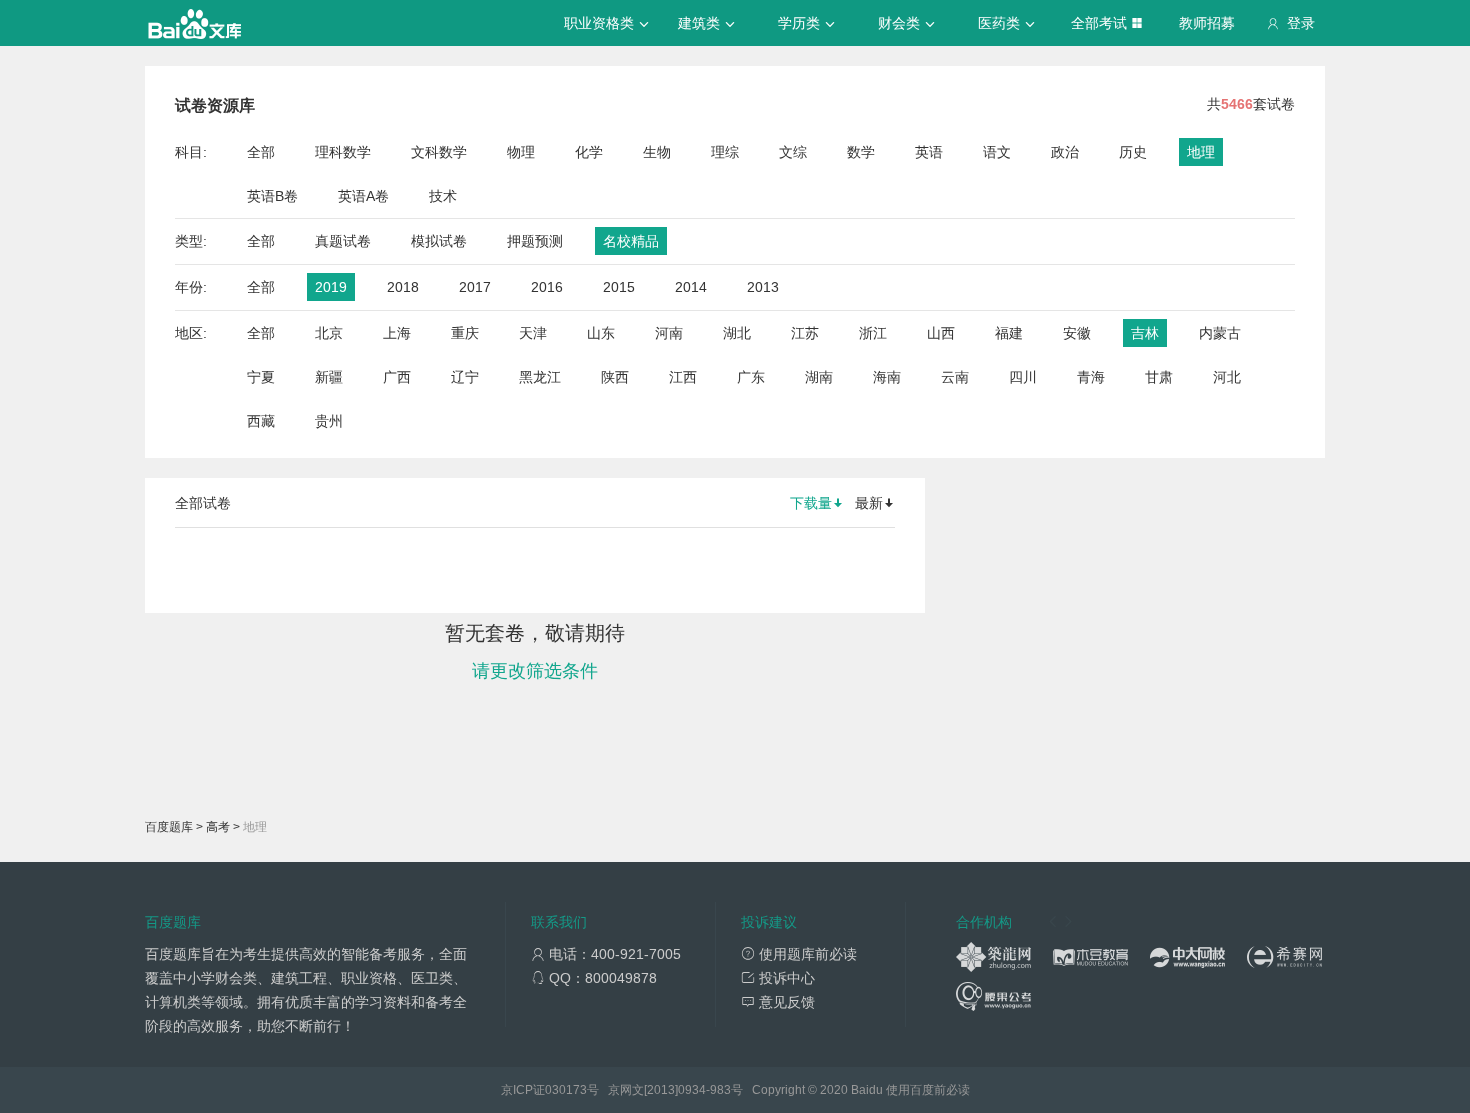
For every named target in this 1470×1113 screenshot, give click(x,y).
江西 (683, 377)
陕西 (615, 377)
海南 (887, 377)
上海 (397, 333)
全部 (261, 152)
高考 (218, 827)
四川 (1023, 377)
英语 (929, 152)
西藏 (261, 421)
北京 (329, 333)
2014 (691, 287)
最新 (869, 503)
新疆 (329, 377)
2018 (403, 287)
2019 (331, 287)
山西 (941, 333)
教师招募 (1207, 23)
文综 (793, 152)
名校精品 (631, 241)
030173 (566, 1090)
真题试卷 (343, 241)
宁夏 (261, 377)
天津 (533, 333)
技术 (443, 196)
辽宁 (465, 377)
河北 (1227, 377)
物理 (521, 152)
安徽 (1077, 333)
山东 (601, 333)
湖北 (737, 333)
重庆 (465, 333)
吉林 (1145, 333)
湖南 (819, 377)
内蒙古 (1220, 333)
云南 (955, 377)
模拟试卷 (439, 241)
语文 (997, 152)
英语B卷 (272, 196)
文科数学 (439, 152)
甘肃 (1159, 377)
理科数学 (343, 152)
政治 (1065, 152)
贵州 (329, 421)
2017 (475, 287)
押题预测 (535, 241)
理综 (725, 152)
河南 (669, 333)
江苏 (805, 333)
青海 (1091, 377)
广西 (397, 377)
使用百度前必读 (928, 1090)
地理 (1201, 152)
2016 (547, 287)
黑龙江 (540, 377)
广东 (751, 377)
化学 (589, 152)
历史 (1133, 152)
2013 (763, 287)
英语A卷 (363, 196)
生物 (657, 152)
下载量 (811, 503)
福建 (1009, 333)
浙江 (873, 333)
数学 (861, 152)
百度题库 (169, 827)
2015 (619, 287)
